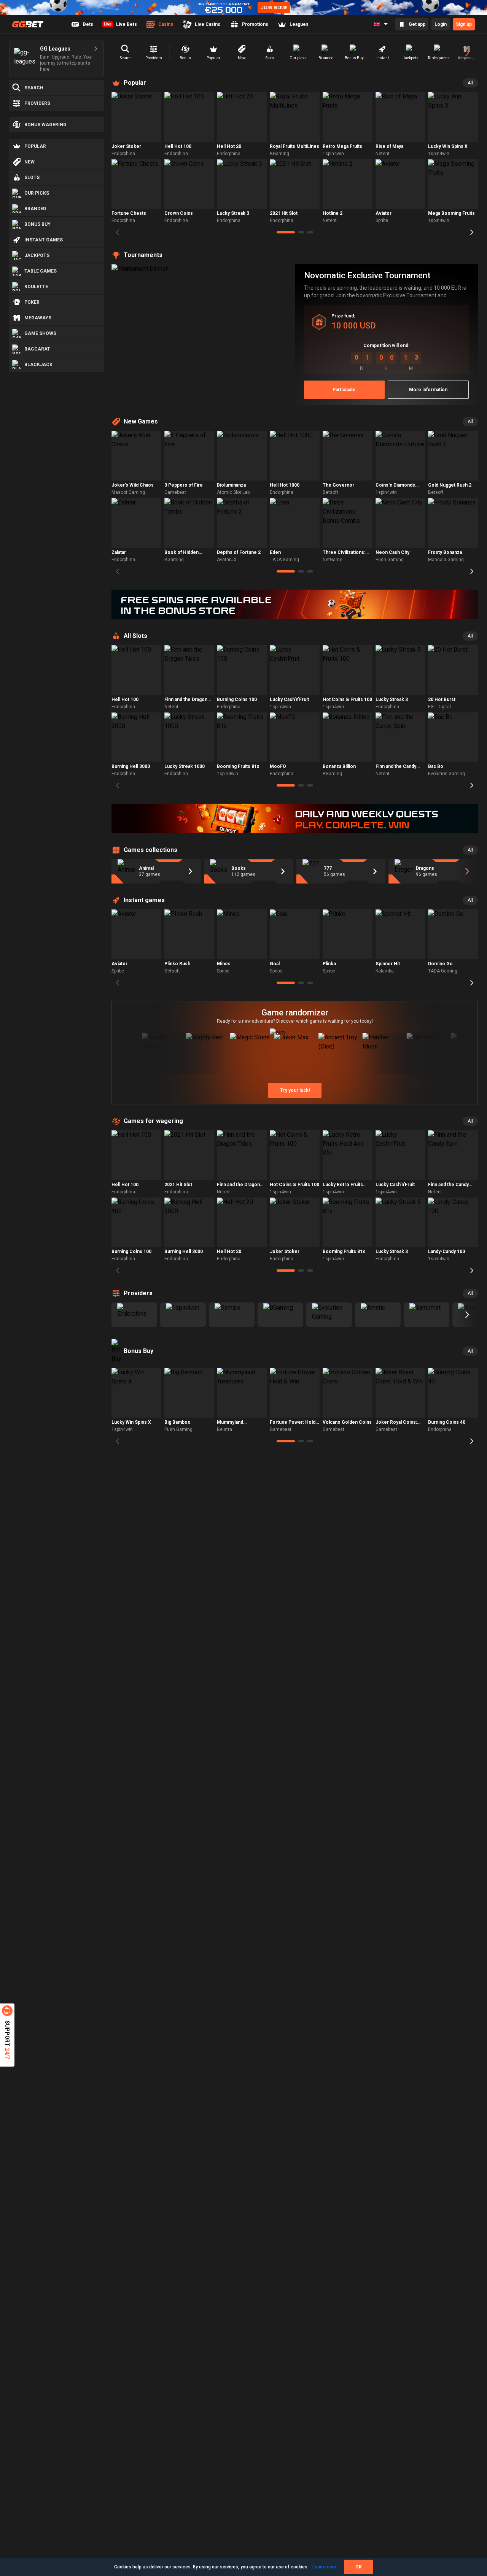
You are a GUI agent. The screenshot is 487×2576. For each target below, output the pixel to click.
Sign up (464, 24)
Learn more (324, 2567)
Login (441, 24)
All (470, 83)
